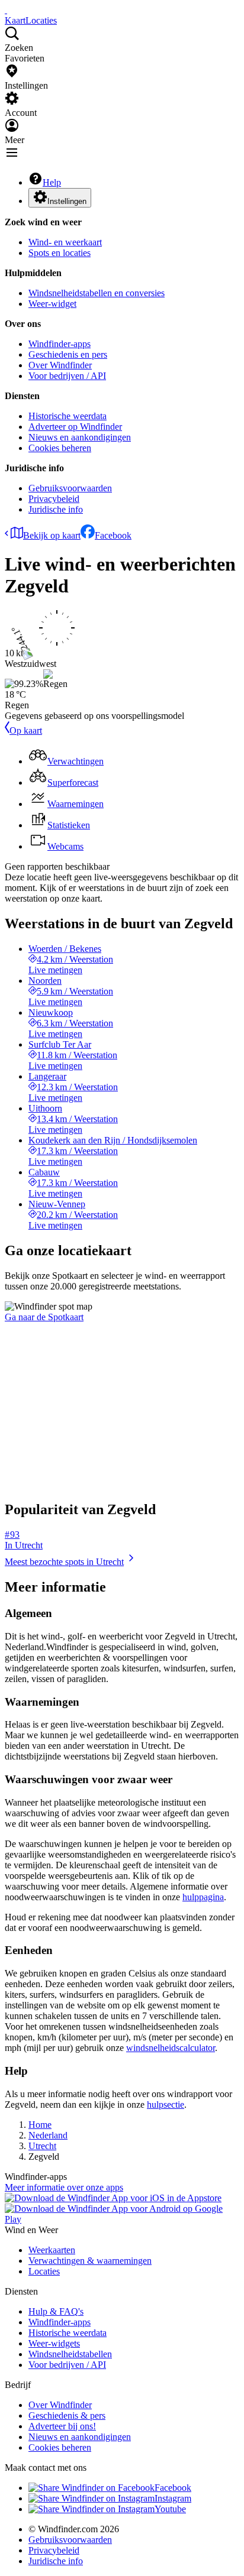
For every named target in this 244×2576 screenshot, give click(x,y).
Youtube (170, 2509)
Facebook (113, 535)
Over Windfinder (60, 365)
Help (52, 182)
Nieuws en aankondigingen (80, 437)
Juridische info (56, 509)
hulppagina (203, 1897)
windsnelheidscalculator (171, 2048)
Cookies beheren (60, 448)
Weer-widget (52, 304)
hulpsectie (166, 2104)
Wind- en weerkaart (65, 242)
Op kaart (26, 730)
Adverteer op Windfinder (75, 427)
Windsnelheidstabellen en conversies (97, 293)
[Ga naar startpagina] (6, 10)
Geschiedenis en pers (68, 354)
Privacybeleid (54, 499)
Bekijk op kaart (52, 535)
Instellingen (67, 201)
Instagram (173, 2498)
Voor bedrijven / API (67, 376)
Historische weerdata (68, 416)
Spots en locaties (60, 253)
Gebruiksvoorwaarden (70, 488)
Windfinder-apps (60, 344)
